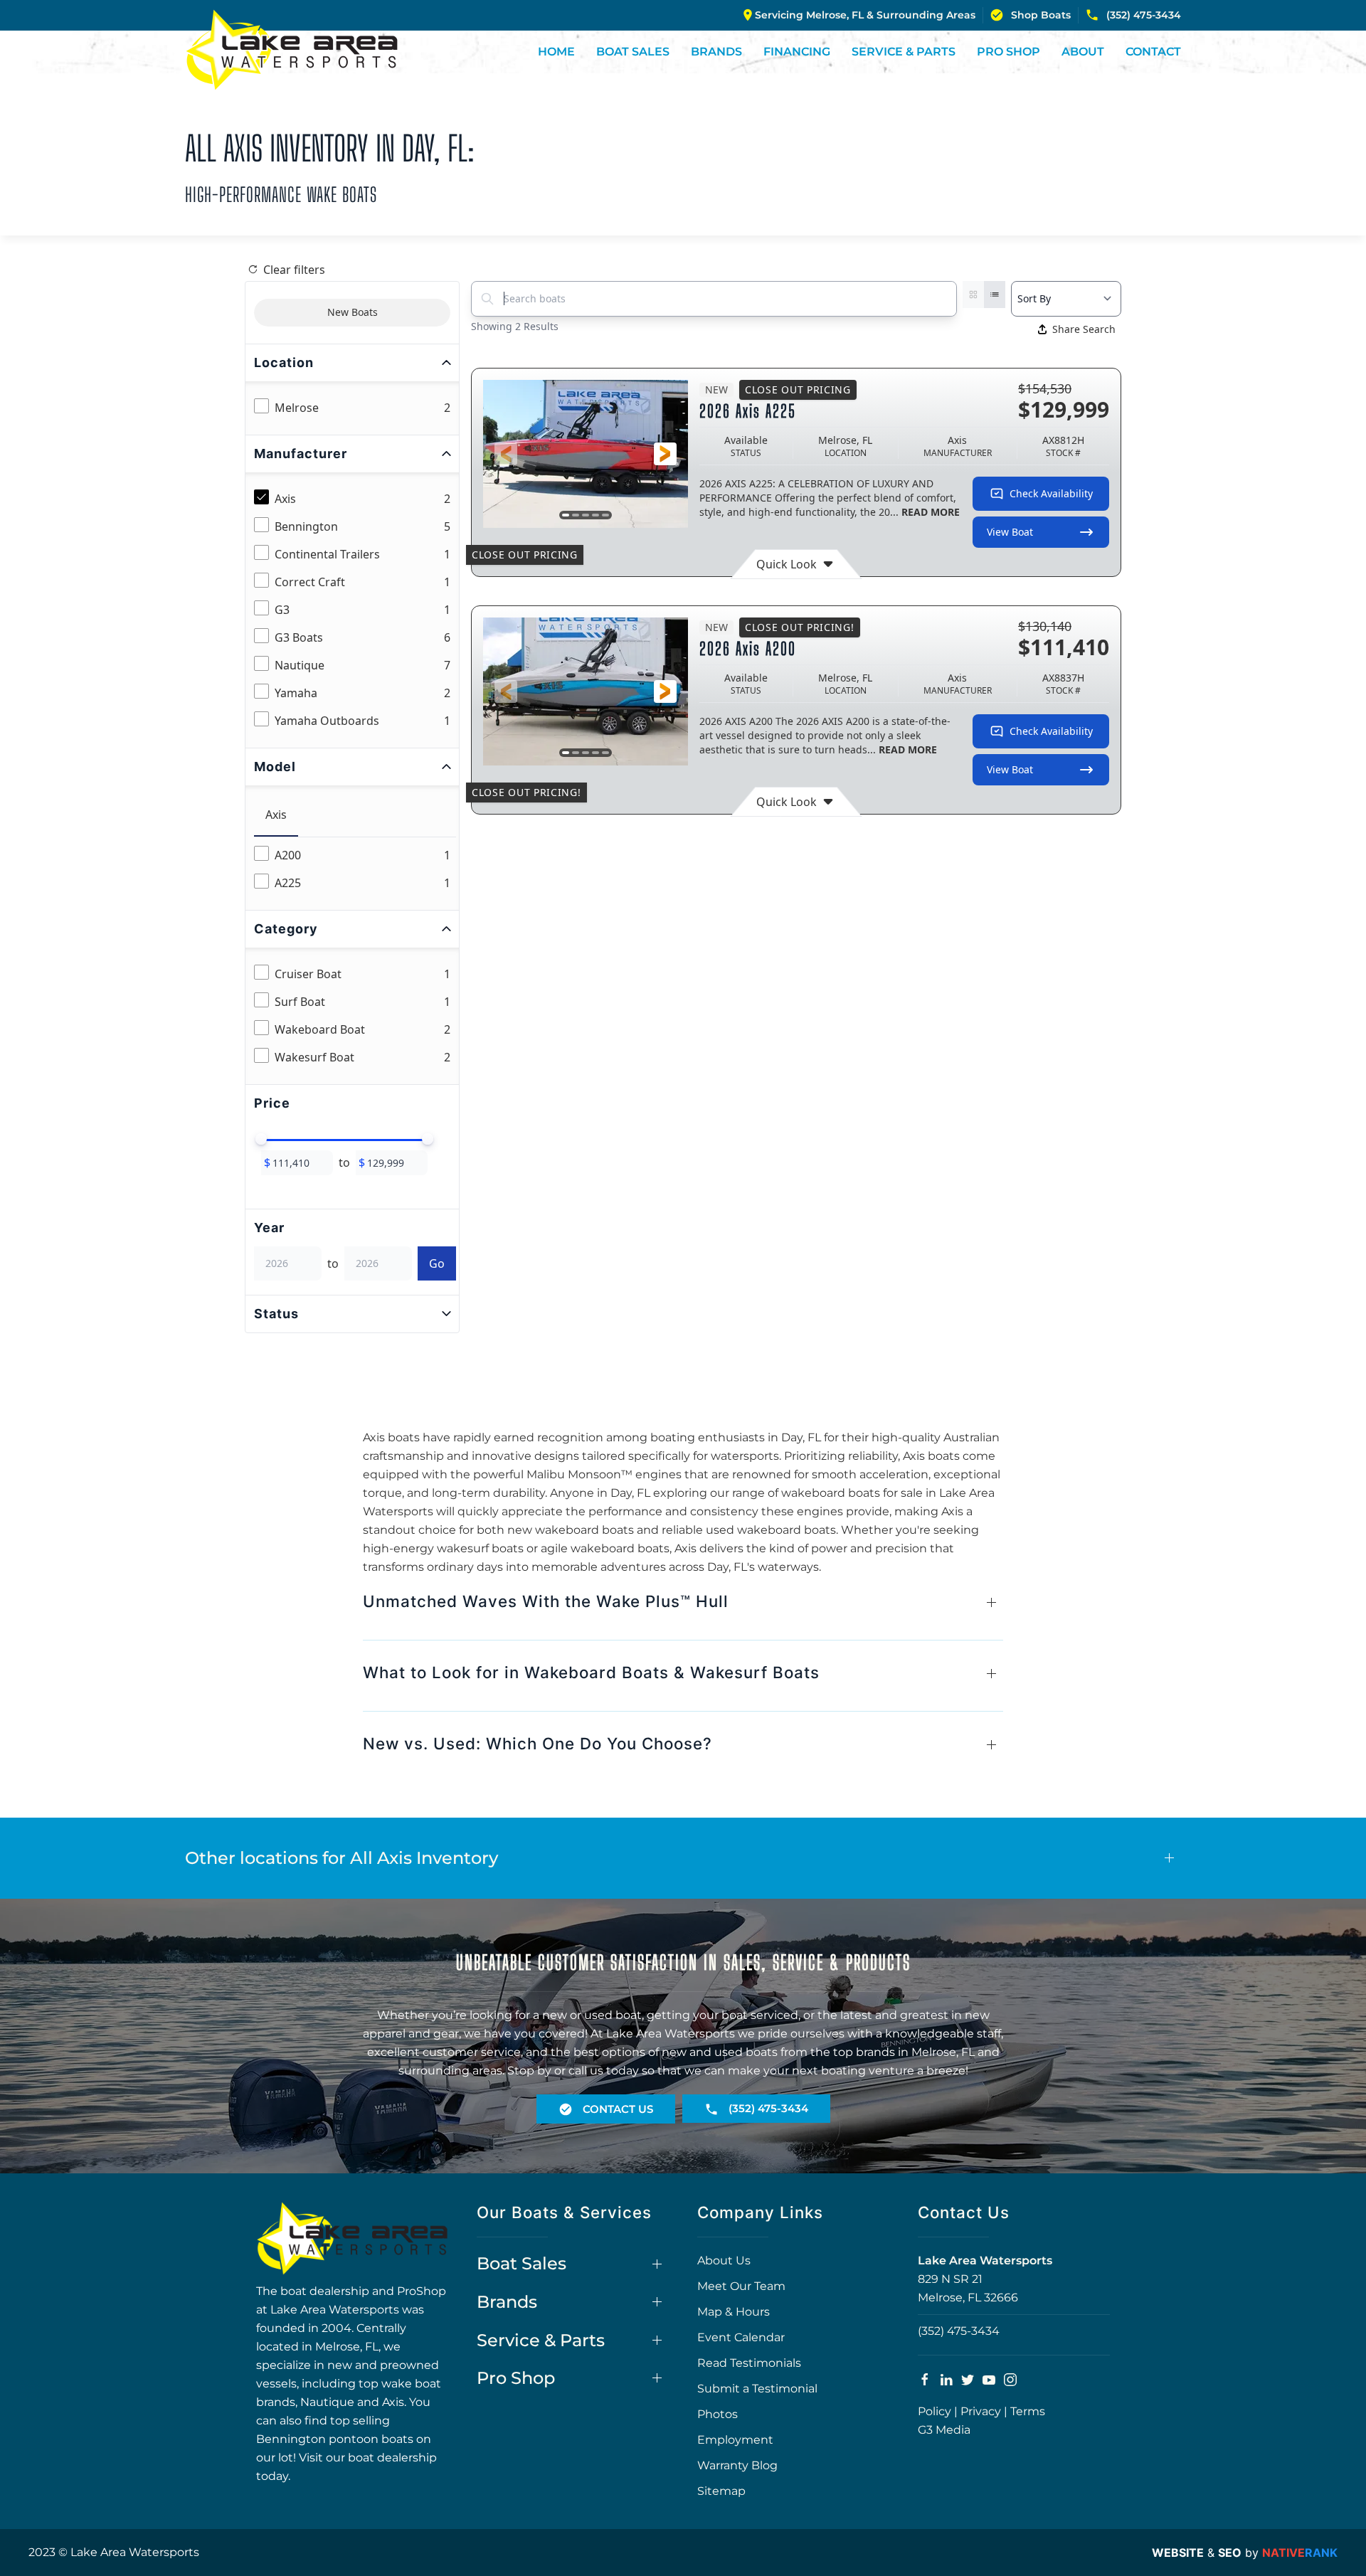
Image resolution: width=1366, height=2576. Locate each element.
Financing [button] (797, 52)
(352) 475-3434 (1144, 15)
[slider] (261, 1139)
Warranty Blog (737, 2465)
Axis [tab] (276, 815)
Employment (735, 2440)
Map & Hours (734, 2312)
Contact (1153, 52)
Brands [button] (716, 52)
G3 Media (944, 2430)
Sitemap (721, 2491)
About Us (724, 2260)
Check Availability (1051, 493)
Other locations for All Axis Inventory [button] (341, 1858)
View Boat (1010, 532)
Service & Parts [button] (904, 52)
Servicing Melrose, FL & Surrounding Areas (865, 15)
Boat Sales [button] (633, 52)
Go (437, 1263)
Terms (1028, 2411)
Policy (935, 2411)
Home (556, 52)
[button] (506, 454)
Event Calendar (741, 2337)
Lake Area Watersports (985, 2260)
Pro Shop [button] (1008, 52)
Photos (718, 2414)
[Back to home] (292, 50)
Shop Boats (1041, 15)
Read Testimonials (749, 2363)
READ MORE (931, 512)
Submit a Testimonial (757, 2389)
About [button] (1083, 52)
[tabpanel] (355, 869)
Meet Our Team (741, 2286)
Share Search (1084, 329)
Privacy (981, 2411)
